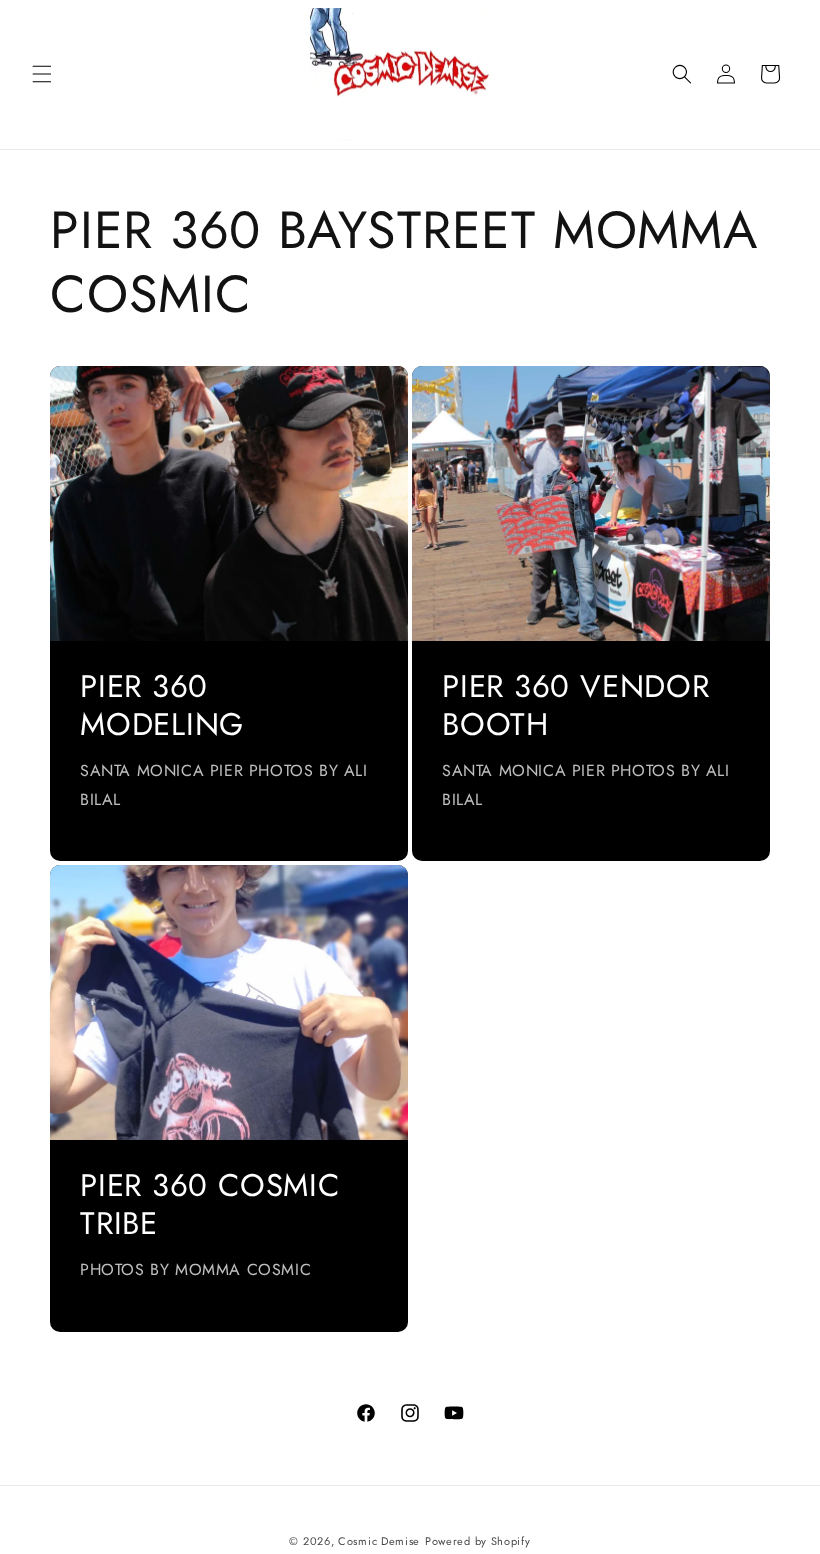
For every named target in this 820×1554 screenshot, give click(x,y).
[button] (42, 74)
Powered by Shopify (478, 1541)
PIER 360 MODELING (162, 706)
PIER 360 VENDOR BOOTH (576, 706)
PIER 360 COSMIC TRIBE (210, 1205)
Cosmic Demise (379, 1541)
